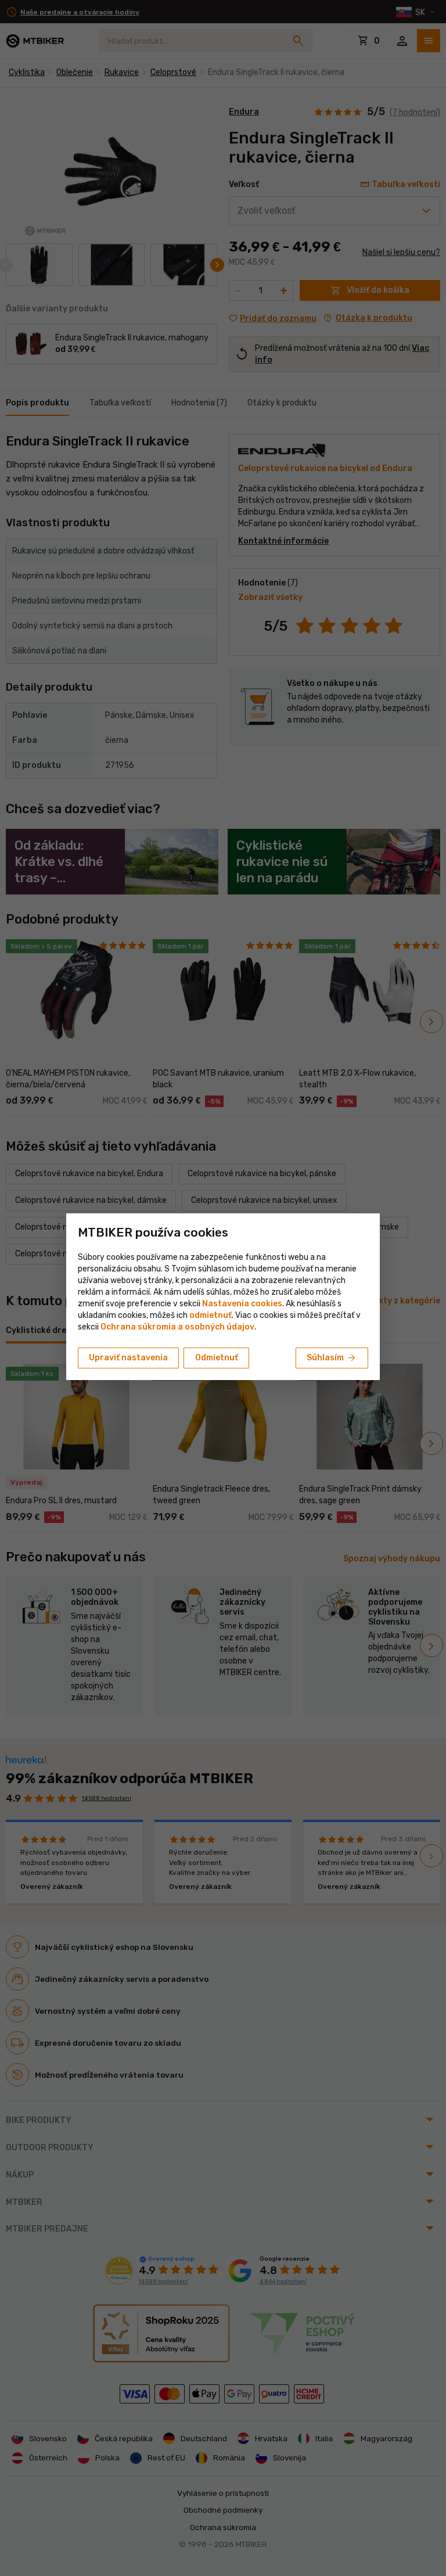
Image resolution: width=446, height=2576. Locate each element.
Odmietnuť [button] (217, 1358)
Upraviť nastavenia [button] (128, 1358)
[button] (211, 1315)
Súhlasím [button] (332, 1358)
